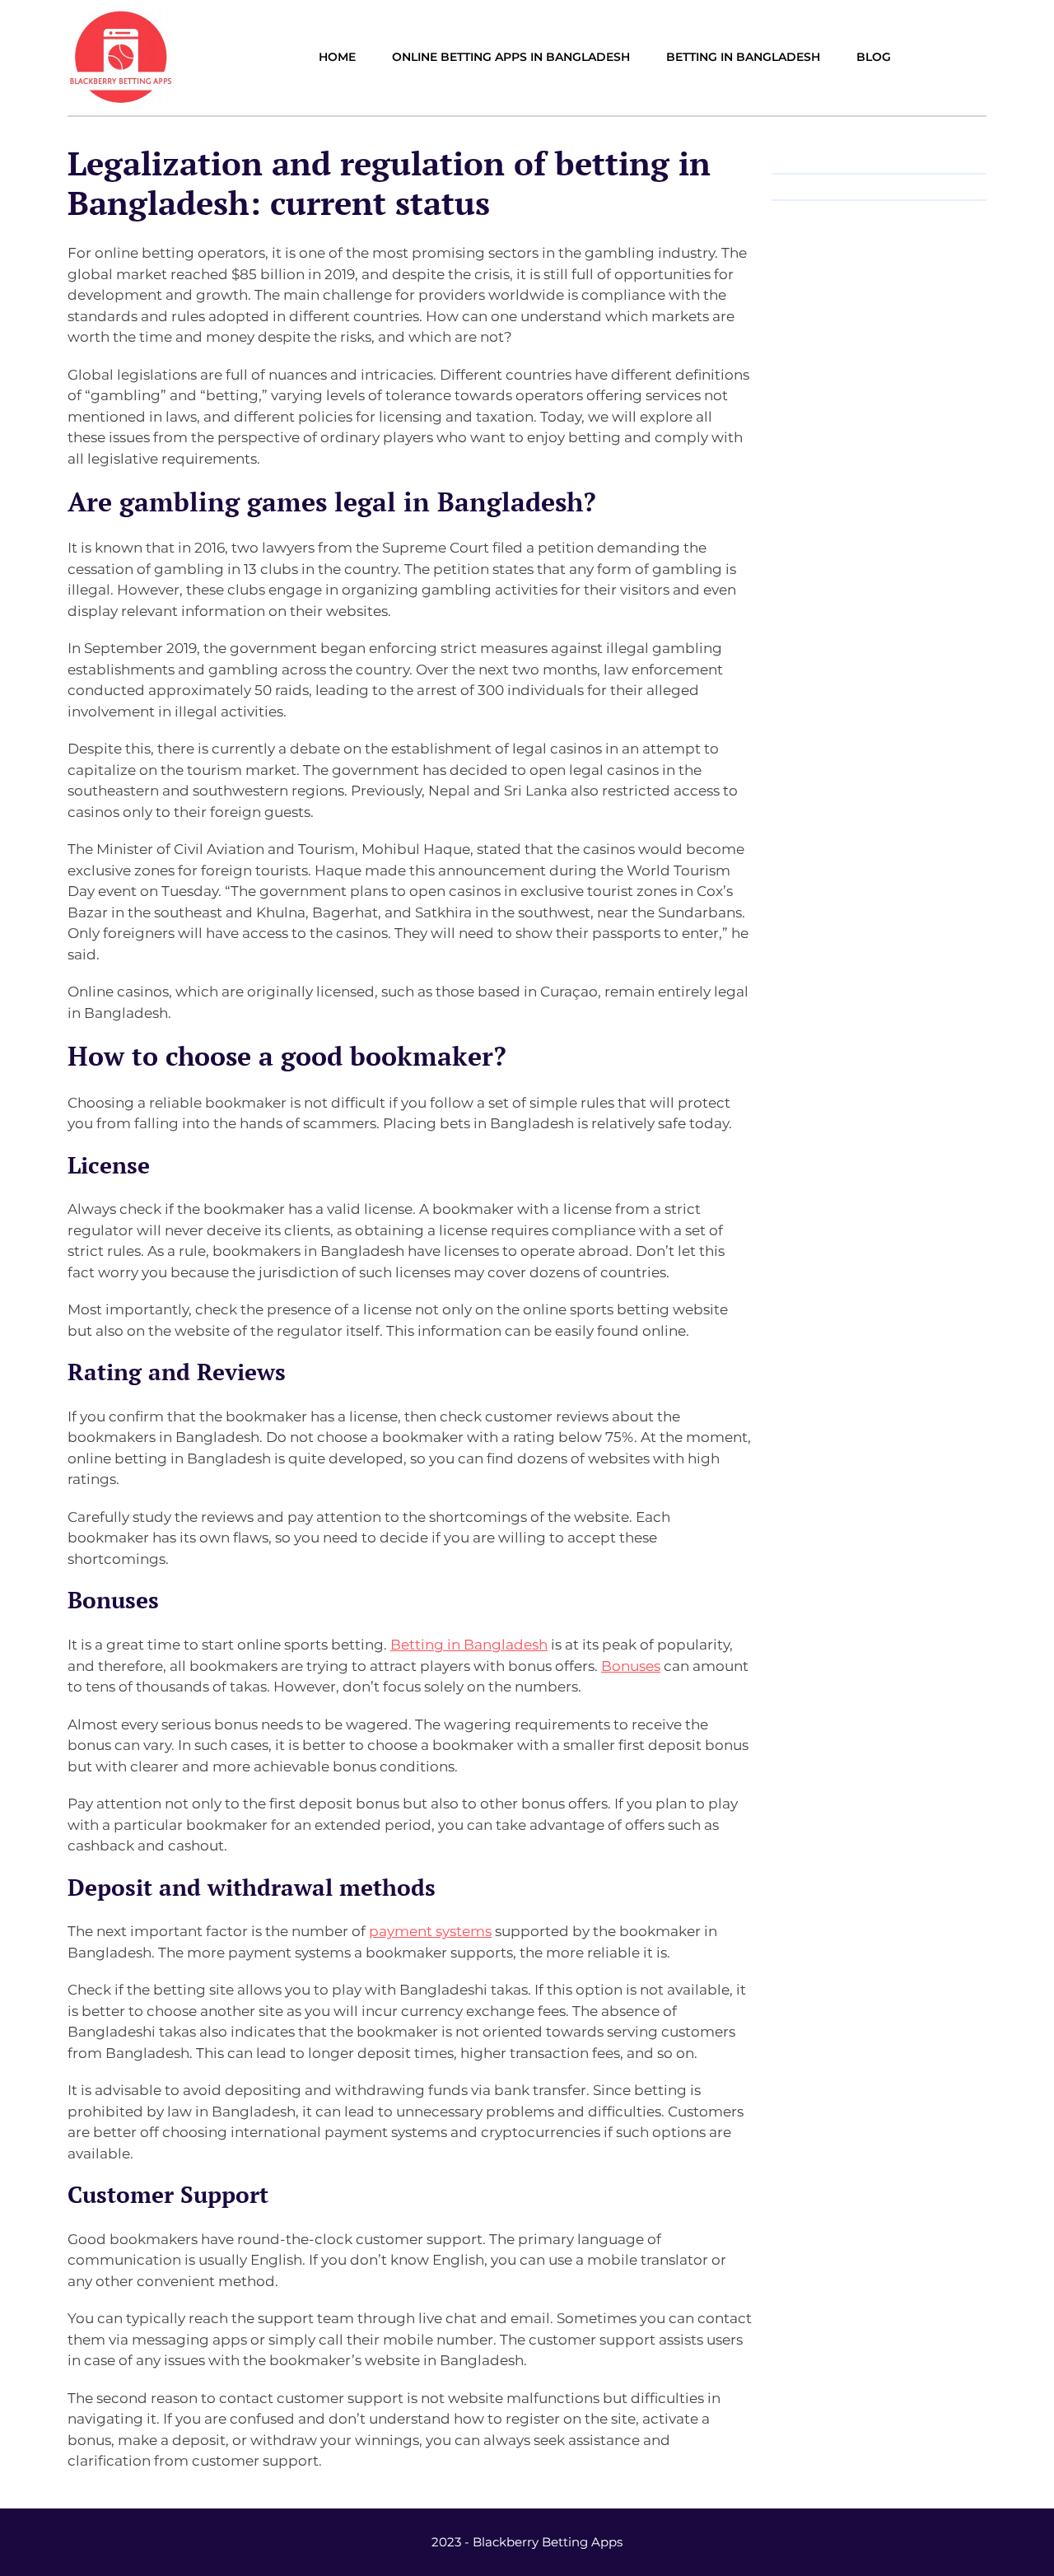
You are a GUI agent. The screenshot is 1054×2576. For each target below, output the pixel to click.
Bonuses (631, 1666)
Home (337, 57)
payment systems (430, 1931)
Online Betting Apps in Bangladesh (511, 57)
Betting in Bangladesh (469, 1645)
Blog (874, 57)
